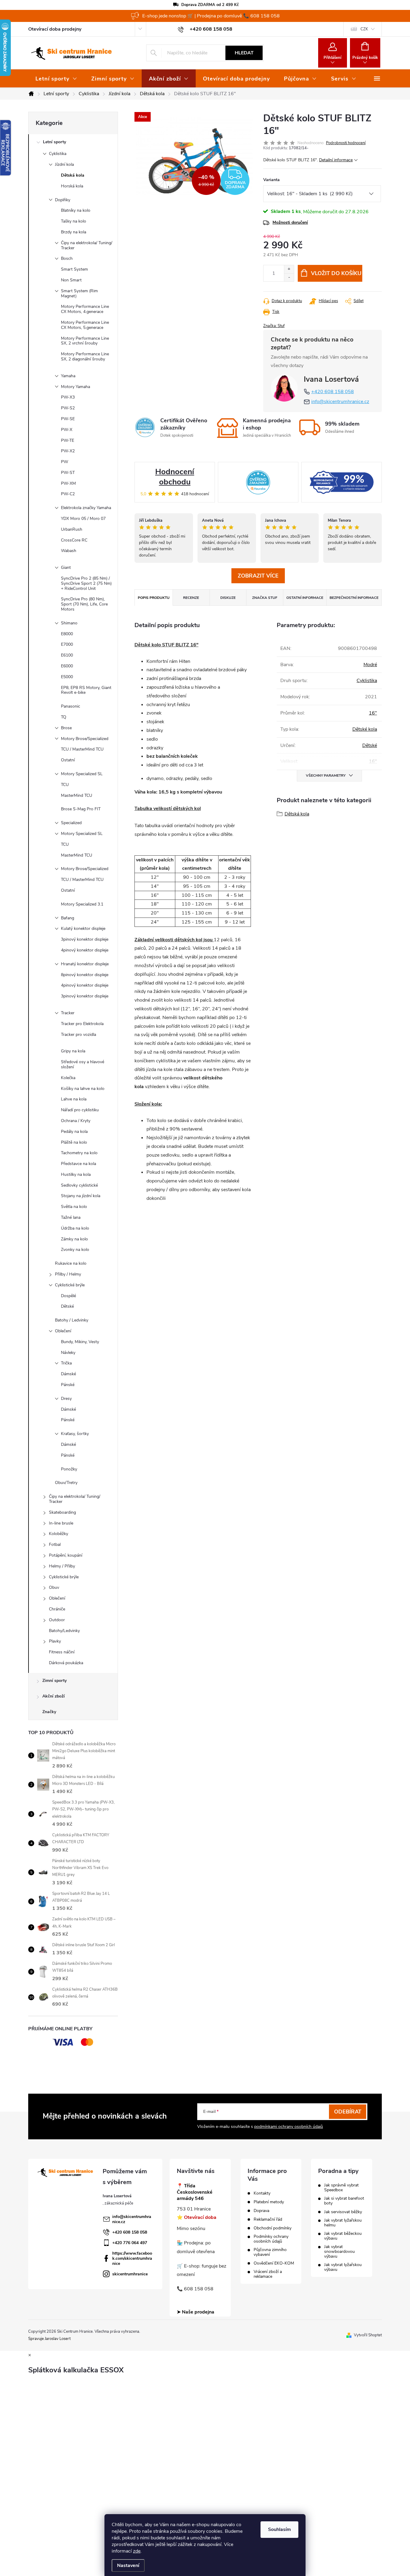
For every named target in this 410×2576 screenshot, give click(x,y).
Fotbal (55, 1544)
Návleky (68, 1353)
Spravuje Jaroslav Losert (49, 2339)
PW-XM (68, 483)
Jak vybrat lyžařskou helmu (343, 2223)
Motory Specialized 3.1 (82, 904)
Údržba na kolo (75, 1228)
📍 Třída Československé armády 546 (195, 2192)
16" (373, 713)
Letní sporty (54, 142)
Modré (370, 665)
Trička (66, 1363)
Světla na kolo (74, 1207)
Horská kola (72, 186)
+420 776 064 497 (130, 2243)
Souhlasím (279, 2529)
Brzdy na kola (74, 232)
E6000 (67, 666)
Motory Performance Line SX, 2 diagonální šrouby (85, 357)
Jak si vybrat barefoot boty (344, 2201)
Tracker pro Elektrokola (82, 1024)
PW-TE (68, 440)
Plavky (55, 1641)
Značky (49, 1712)
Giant (66, 567)
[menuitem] (56, 79)
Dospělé (68, 1296)
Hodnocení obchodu (175, 477)
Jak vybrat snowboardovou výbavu (339, 2252)
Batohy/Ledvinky (64, 1631)
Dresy (66, 1399)
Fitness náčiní (62, 1652)
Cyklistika (58, 154)
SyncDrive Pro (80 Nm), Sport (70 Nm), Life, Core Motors (84, 604)
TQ (64, 717)
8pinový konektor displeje (85, 975)
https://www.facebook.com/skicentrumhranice (132, 2258)
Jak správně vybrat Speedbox (341, 2188)
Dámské (68, 1374)
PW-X (67, 430)
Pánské (68, 1385)
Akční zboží (54, 1696)
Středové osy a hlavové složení (83, 1064)
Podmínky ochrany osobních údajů (271, 2239)
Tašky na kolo (74, 221)
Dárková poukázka (66, 1663)
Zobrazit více (258, 576)
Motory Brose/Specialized (85, 739)
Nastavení (128, 2565)
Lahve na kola (74, 1099)
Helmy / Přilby (62, 1566)
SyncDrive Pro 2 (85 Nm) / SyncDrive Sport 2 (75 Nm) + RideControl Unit (86, 583)
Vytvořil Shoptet (368, 2335)
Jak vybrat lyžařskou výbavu (343, 2267)
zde (137, 2551)
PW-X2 (68, 451)
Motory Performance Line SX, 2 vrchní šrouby (85, 341)
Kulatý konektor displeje (83, 928)
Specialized (71, 823)
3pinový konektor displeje (85, 939)
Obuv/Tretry (66, 1483)
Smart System (74, 269)
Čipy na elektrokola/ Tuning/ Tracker (87, 245)
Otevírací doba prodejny (55, 29)
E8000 (67, 634)
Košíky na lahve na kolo (83, 1089)
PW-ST (68, 473)
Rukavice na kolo (71, 1263)
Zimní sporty (54, 1681)
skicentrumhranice (130, 2274)
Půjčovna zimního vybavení (270, 2252)
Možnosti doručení (290, 222)
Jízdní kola (64, 164)
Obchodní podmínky (273, 2228)
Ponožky (69, 1469)
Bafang (68, 918)
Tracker (68, 1013)
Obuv (54, 1587)
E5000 (67, 677)
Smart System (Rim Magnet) (79, 293)
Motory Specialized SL (82, 774)
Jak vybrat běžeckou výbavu (343, 2236)
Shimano (69, 623)
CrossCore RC (74, 540)
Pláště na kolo (74, 1142)
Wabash (69, 551)
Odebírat (348, 2112)
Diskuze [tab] (228, 598)
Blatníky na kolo (76, 210)
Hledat (244, 53)
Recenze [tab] (191, 598)
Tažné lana (71, 1217)
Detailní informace (336, 160)
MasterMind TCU (77, 795)
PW (65, 462)
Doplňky (63, 200)
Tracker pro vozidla (78, 1035)
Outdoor (57, 1620)
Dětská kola (73, 175)
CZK (364, 29)
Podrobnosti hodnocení (346, 143)
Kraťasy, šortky (75, 1434)
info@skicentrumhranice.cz (340, 402)
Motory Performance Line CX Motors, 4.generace (85, 309)
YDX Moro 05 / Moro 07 (83, 519)
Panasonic (71, 706)
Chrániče (57, 1609)
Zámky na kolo (74, 1239)
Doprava (261, 2211)
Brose (66, 728)
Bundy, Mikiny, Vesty (80, 1342)
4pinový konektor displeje (85, 950)
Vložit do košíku (336, 273)
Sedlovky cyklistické (79, 1185)
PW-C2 (68, 494)
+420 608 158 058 (333, 392)
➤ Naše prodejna (196, 2312)
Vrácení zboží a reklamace (268, 2274)
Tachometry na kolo (79, 1153)
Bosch (67, 258)
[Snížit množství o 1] (289, 277)
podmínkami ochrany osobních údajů (289, 2127)
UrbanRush (72, 529)
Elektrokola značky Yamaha (86, 508)
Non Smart (71, 280)
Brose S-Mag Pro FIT (81, 809)
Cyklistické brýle (70, 1285)
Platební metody (269, 2202)
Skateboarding (62, 1512)
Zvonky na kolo (75, 1250)
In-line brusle (61, 1523)
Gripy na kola (73, 1051)
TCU (65, 785)
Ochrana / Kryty (76, 1121)
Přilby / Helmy (68, 1274)
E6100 (67, 655)
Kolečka (68, 1078)
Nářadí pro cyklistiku (80, 1110)
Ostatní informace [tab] (305, 598)
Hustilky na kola (76, 1174)
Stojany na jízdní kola (81, 1196)
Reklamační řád (268, 2219)
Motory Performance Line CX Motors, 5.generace (85, 325)
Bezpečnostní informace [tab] (354, 598)
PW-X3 (68, 397)
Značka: (274, 326)
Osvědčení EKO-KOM (274, 2263)
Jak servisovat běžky (343, 2212)
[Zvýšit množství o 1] (289, 269)
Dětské (67, 1306)
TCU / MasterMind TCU (82, 749)
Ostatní (68, 760)
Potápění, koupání (66, 1555)
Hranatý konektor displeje (85, 964)
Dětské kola (365, 729)
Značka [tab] (265, 598)
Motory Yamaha (75, 387)
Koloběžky (59, 1534)
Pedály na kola (74, 1132)
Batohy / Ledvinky (72, 1320)
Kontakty (262, 2193)
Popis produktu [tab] (154, 598)
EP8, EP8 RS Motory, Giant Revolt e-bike (86, 690)
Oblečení (63, 1331)
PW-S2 (68, 408)
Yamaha (68, 376)
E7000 (67, 644)
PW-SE (68, 419)
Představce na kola (78, 1164)
